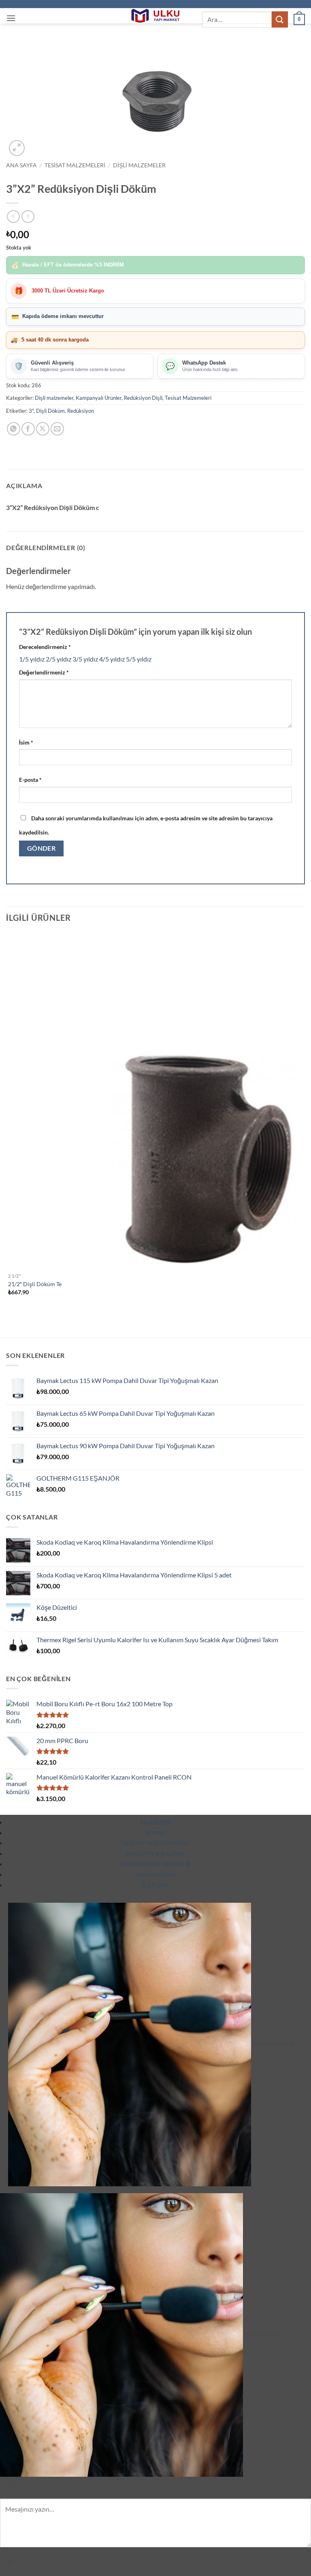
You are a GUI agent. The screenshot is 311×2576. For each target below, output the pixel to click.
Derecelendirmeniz (45, 647)
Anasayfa (156, 1822)
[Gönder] (280, 19)
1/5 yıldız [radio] (32, 659)
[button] (11, 18)
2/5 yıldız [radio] (59, 659)
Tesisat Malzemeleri (75, 165)
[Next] (36, 144)
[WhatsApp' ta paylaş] (14, 429)
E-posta (30, 780)
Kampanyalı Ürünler (99, 398)
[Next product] (13, 217)
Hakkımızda (155, 1875)
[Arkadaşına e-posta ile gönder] (57, 429)
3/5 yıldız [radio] (85, 659)
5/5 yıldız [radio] (139, 659)
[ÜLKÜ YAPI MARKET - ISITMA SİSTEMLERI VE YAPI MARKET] (155, 16)
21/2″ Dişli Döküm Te (35, 1284)
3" (31, 411)
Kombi (156, 1833)
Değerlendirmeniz (44, 672)
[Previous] (10, 1323)
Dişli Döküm (50, 411)
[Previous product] (28, 217)
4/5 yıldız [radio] (112, 659)
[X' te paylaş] (43, 429)
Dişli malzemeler (139, 165)
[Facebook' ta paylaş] (28, 429)
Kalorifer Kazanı (155, 1854)
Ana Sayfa (21, 165)
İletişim (156, 1885)
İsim (26, 742)
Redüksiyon (81, 411)
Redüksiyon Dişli (143, 398)
